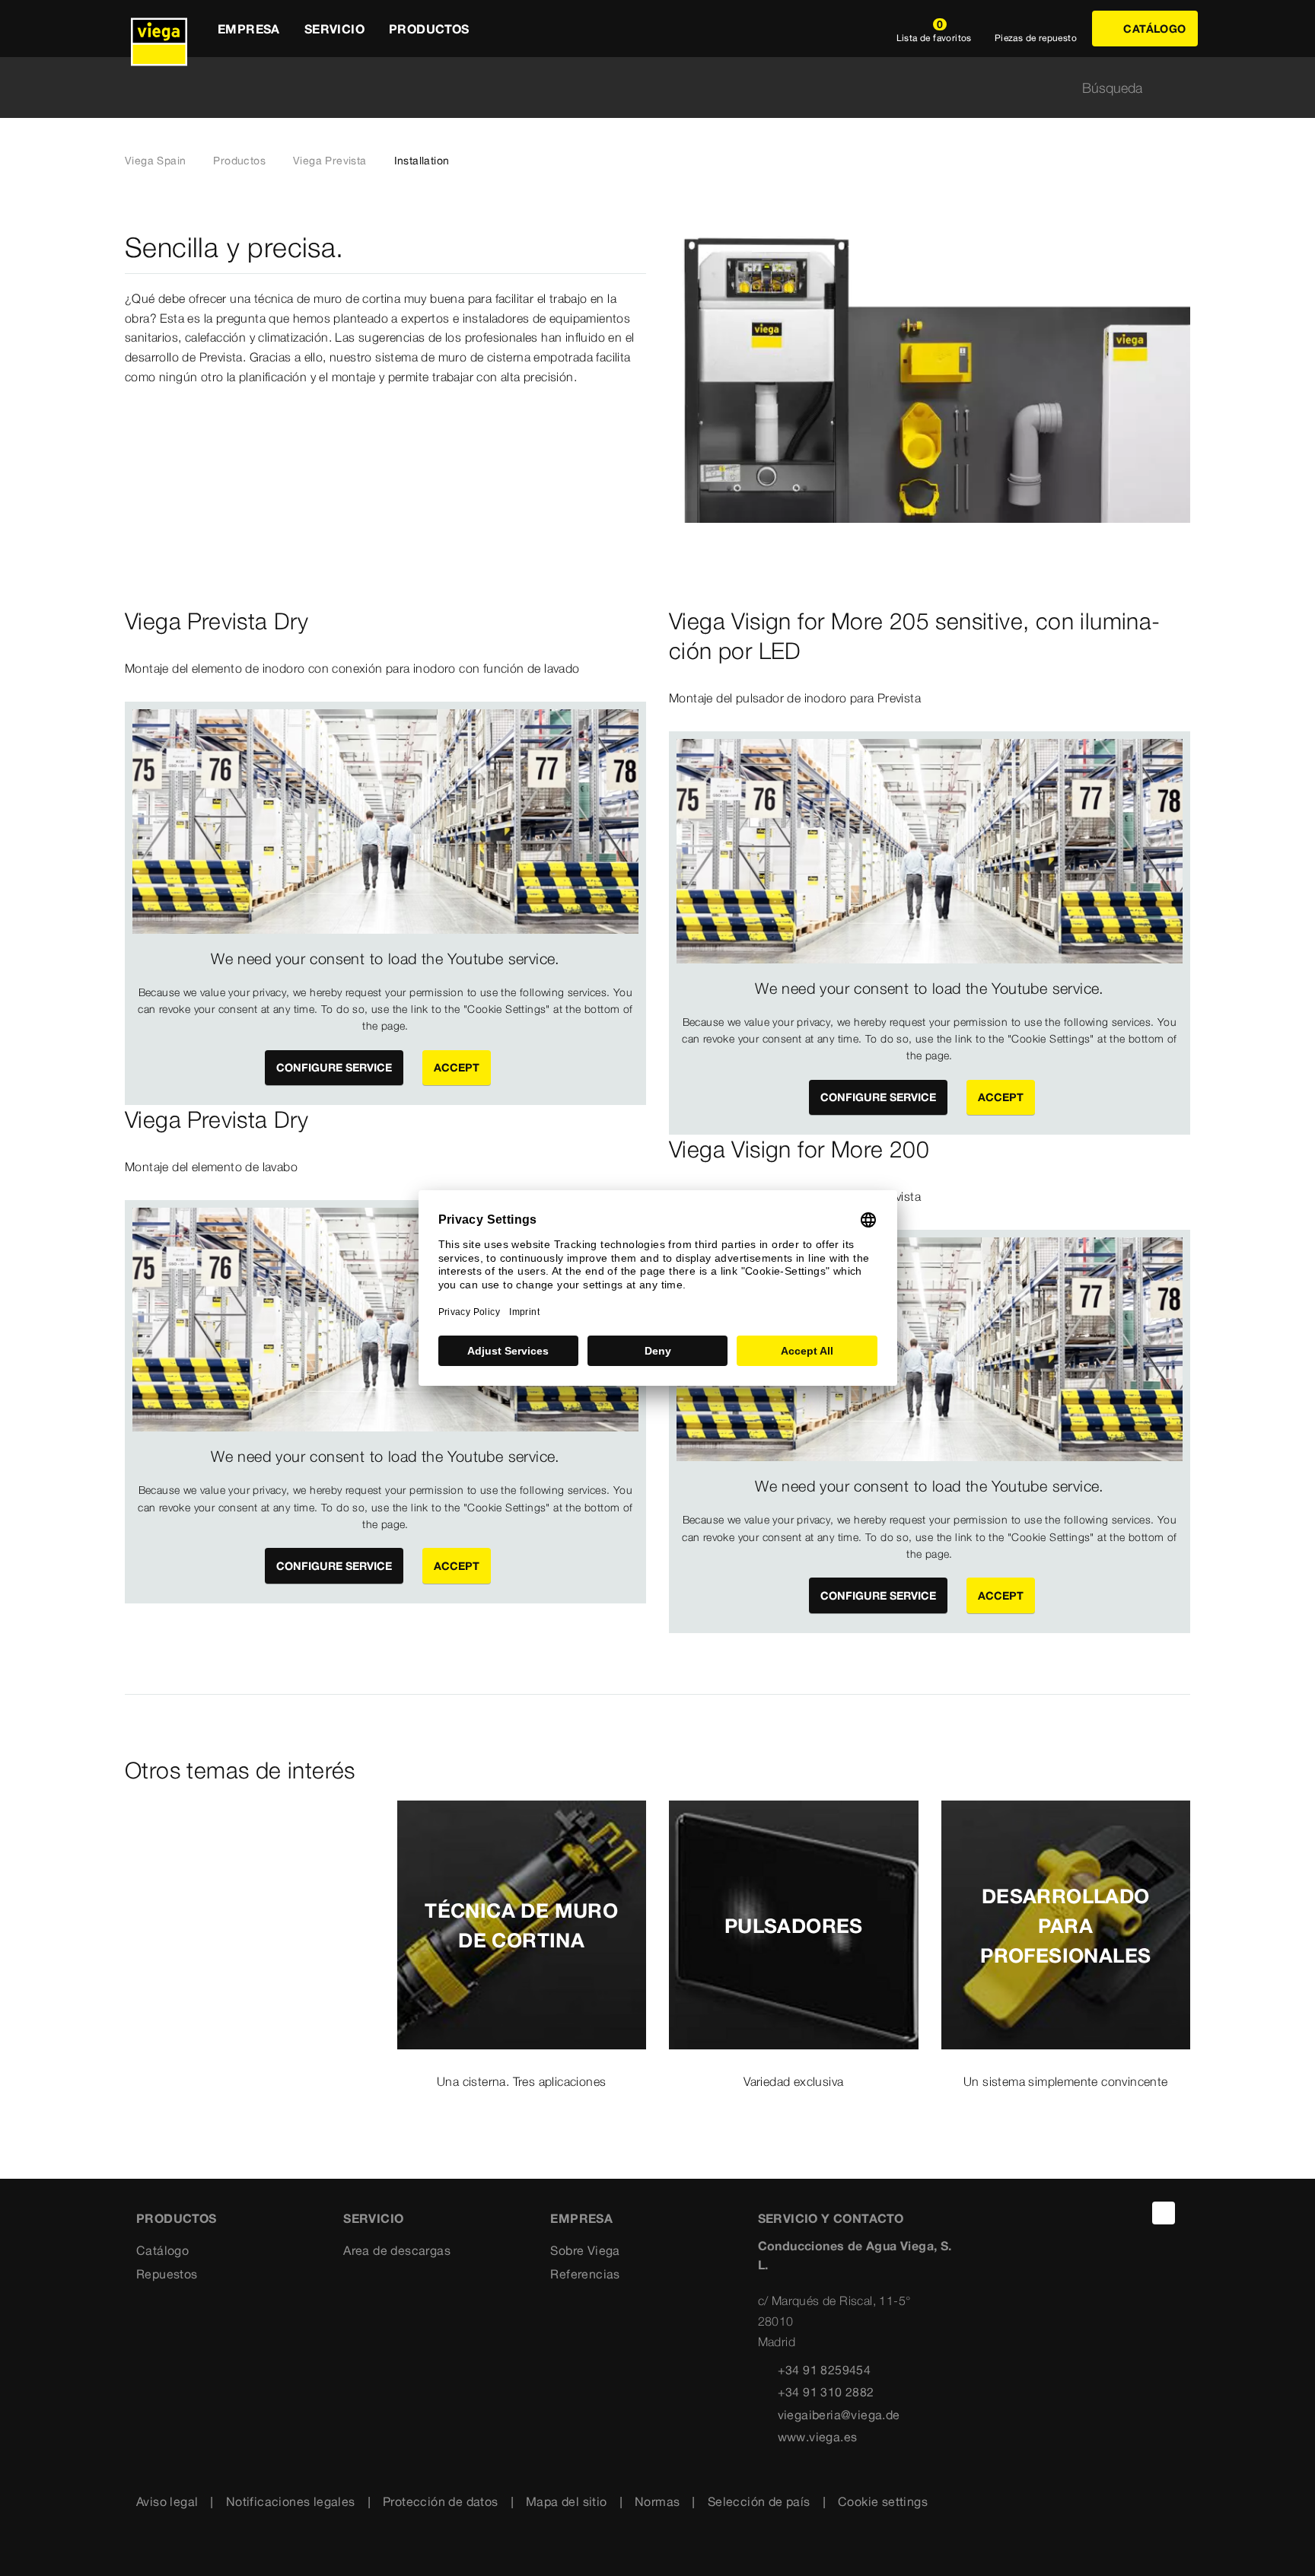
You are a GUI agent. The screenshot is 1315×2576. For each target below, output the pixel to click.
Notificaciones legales (291, 2501)
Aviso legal (167, 2501)
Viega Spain (155, 161)
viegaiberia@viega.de (839, 2415)
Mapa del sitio (567, 2501)
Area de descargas (397, 2250)
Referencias (585, 2274)
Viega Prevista (330, 161)
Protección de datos (441, 2501)
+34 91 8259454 (825, 2370)
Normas (657, 2501)
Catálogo (162, 2250)
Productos (239, 161)
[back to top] (1164, 2213)
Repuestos (167, 2274)
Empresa (581, 2218)
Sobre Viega (585, 2250)
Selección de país (759, 2501)
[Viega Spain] (159, 29)
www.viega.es (818, 2437)
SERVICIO (373, 2218)
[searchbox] (645, 88)
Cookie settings (883, 2501)
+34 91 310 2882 (826, 2392)
